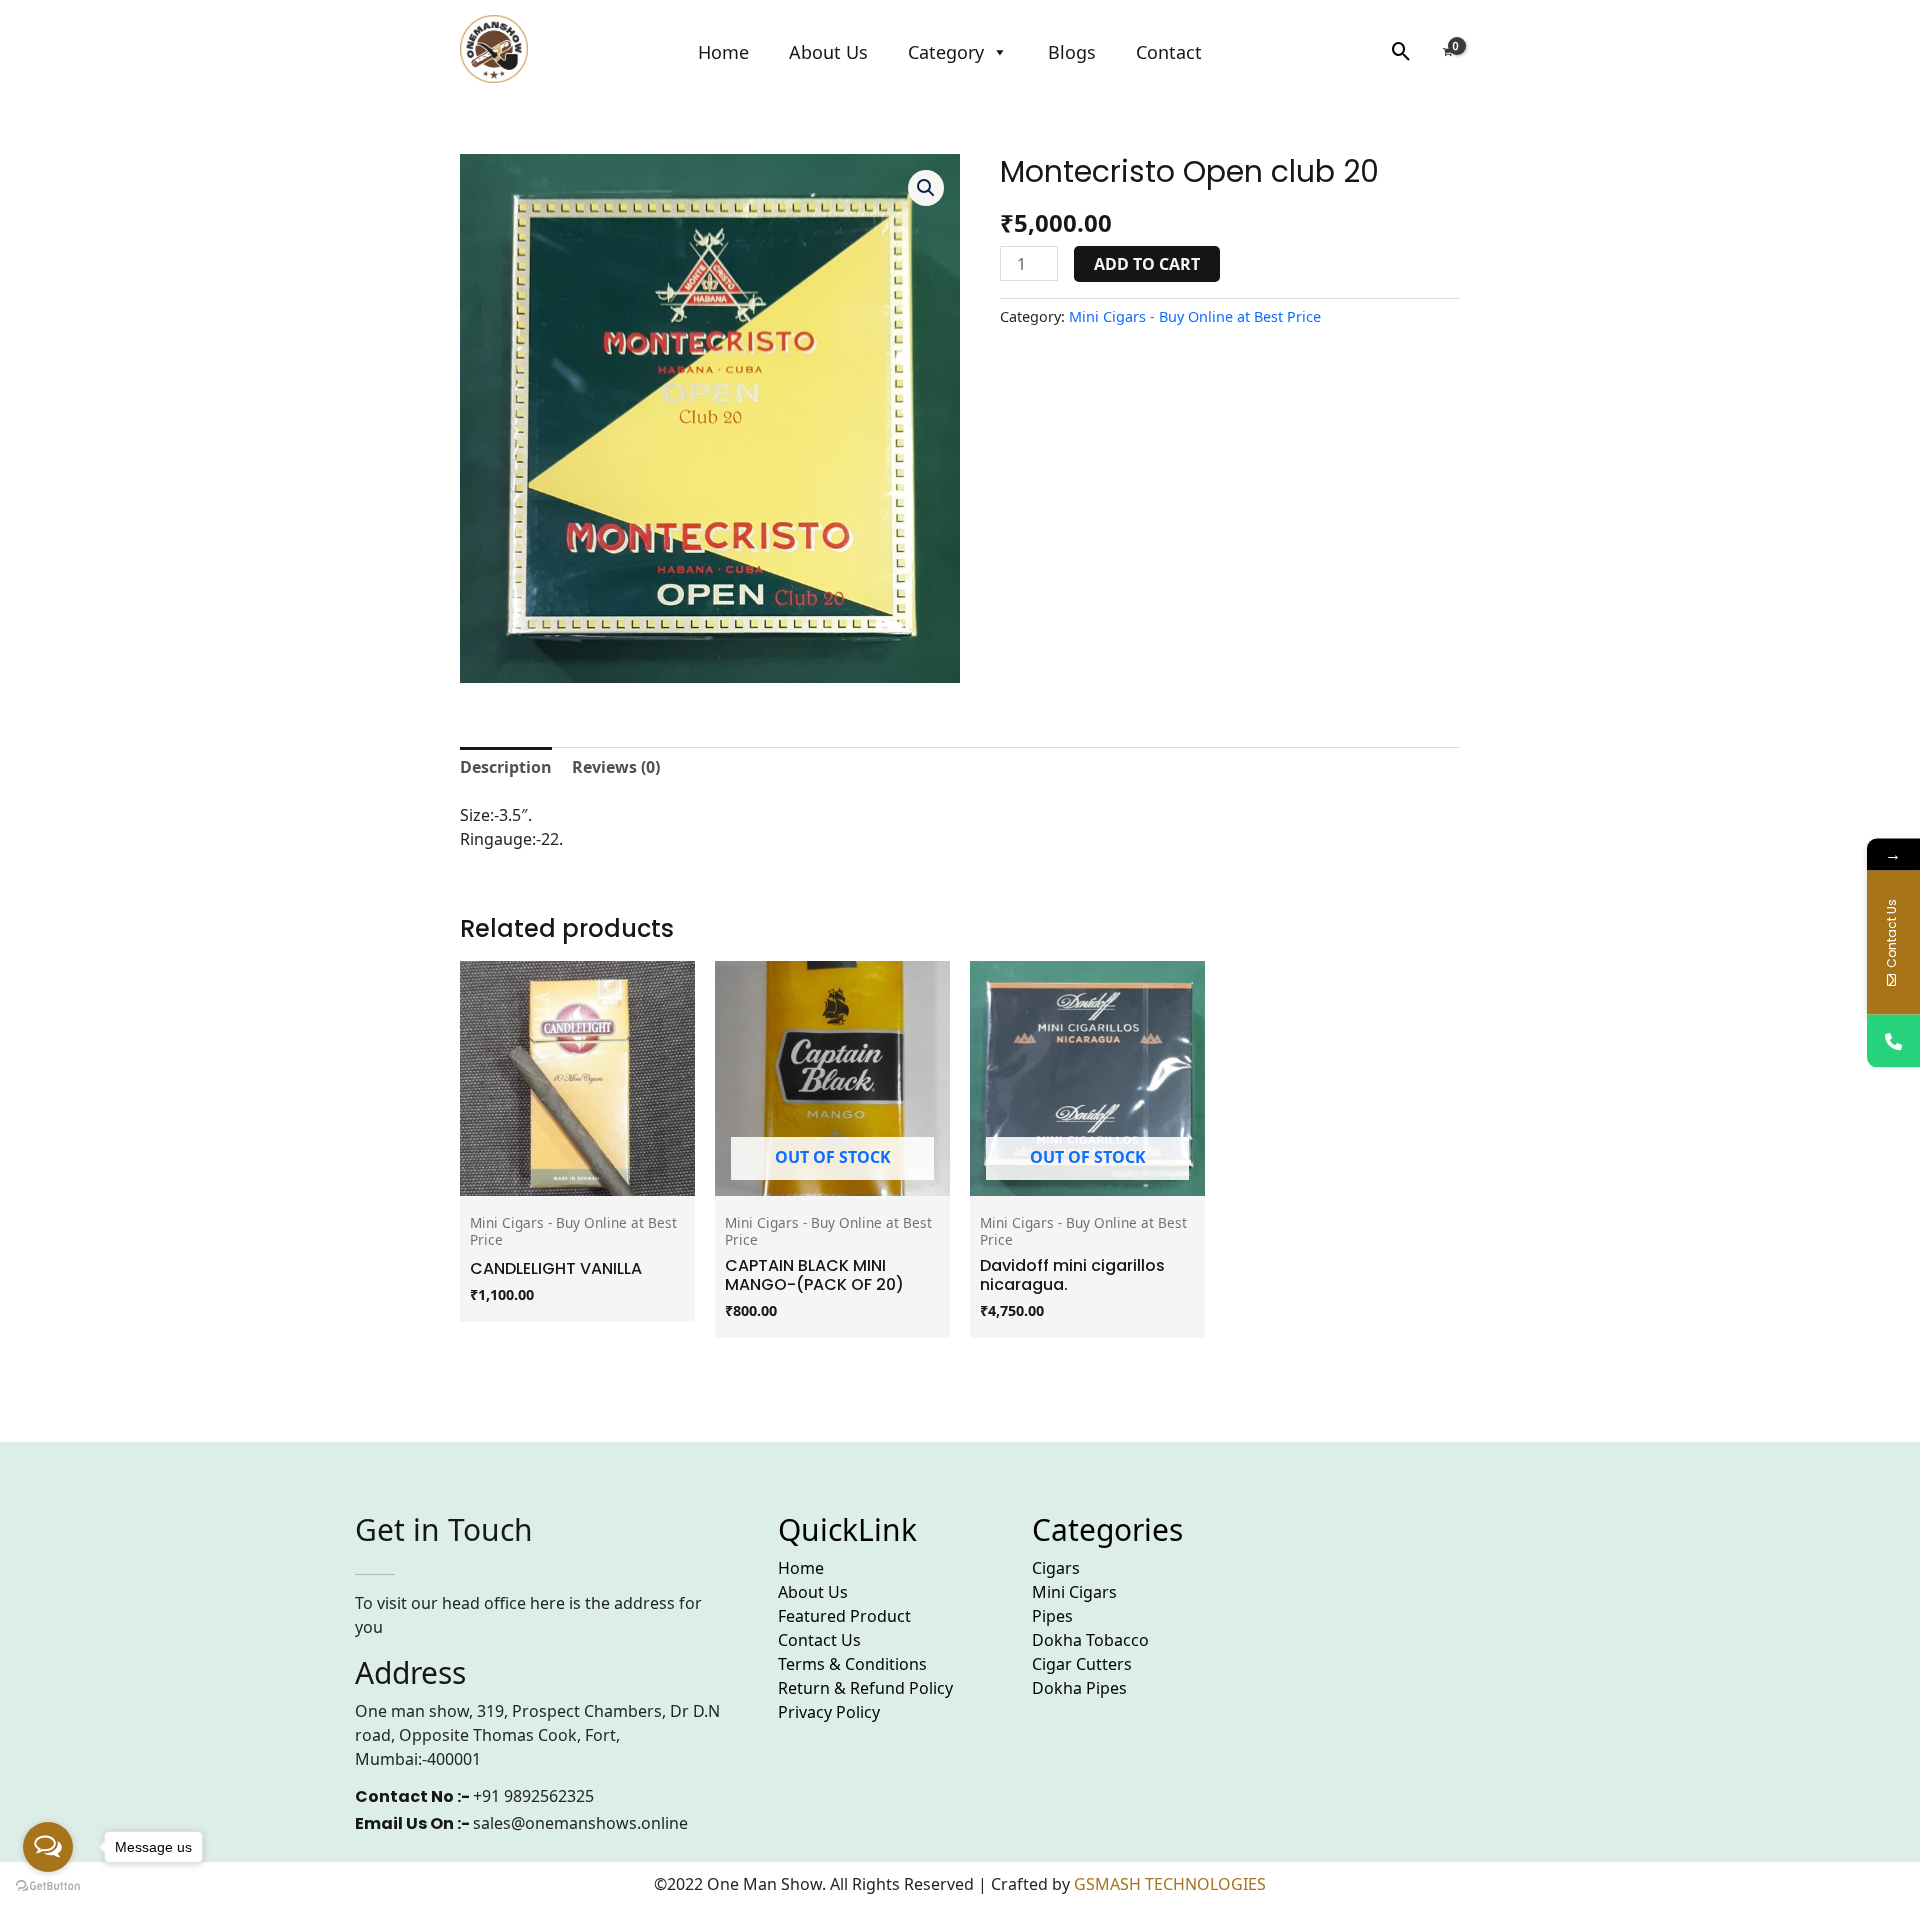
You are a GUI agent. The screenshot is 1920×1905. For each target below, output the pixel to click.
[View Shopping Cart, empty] (1447, 51)
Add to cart (1147, 264)
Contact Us (819, 1640)
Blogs (1072, 52)
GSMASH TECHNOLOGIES (1170, 1884)
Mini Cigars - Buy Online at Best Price (1195, 316)
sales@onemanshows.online (580, 1823)
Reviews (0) (616, 767)
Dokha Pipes (1079, 1688)
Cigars (1056, 1568)
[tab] (506, 767)
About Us (828, 52)
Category (946, 52)
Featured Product (844, 1616)
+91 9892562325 (533, 1796)
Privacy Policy (829, 1712)
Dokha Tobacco (1090, 1640)
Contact (1169, 52)
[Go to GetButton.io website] (48, 1885)
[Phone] (1893, 1040)
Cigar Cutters (1082, 1664)
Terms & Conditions (852, 1664)
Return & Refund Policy (865, 1688)
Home (723, 52)
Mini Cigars (1074, 1592)
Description (506, 767)
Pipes (1052, 1616)
